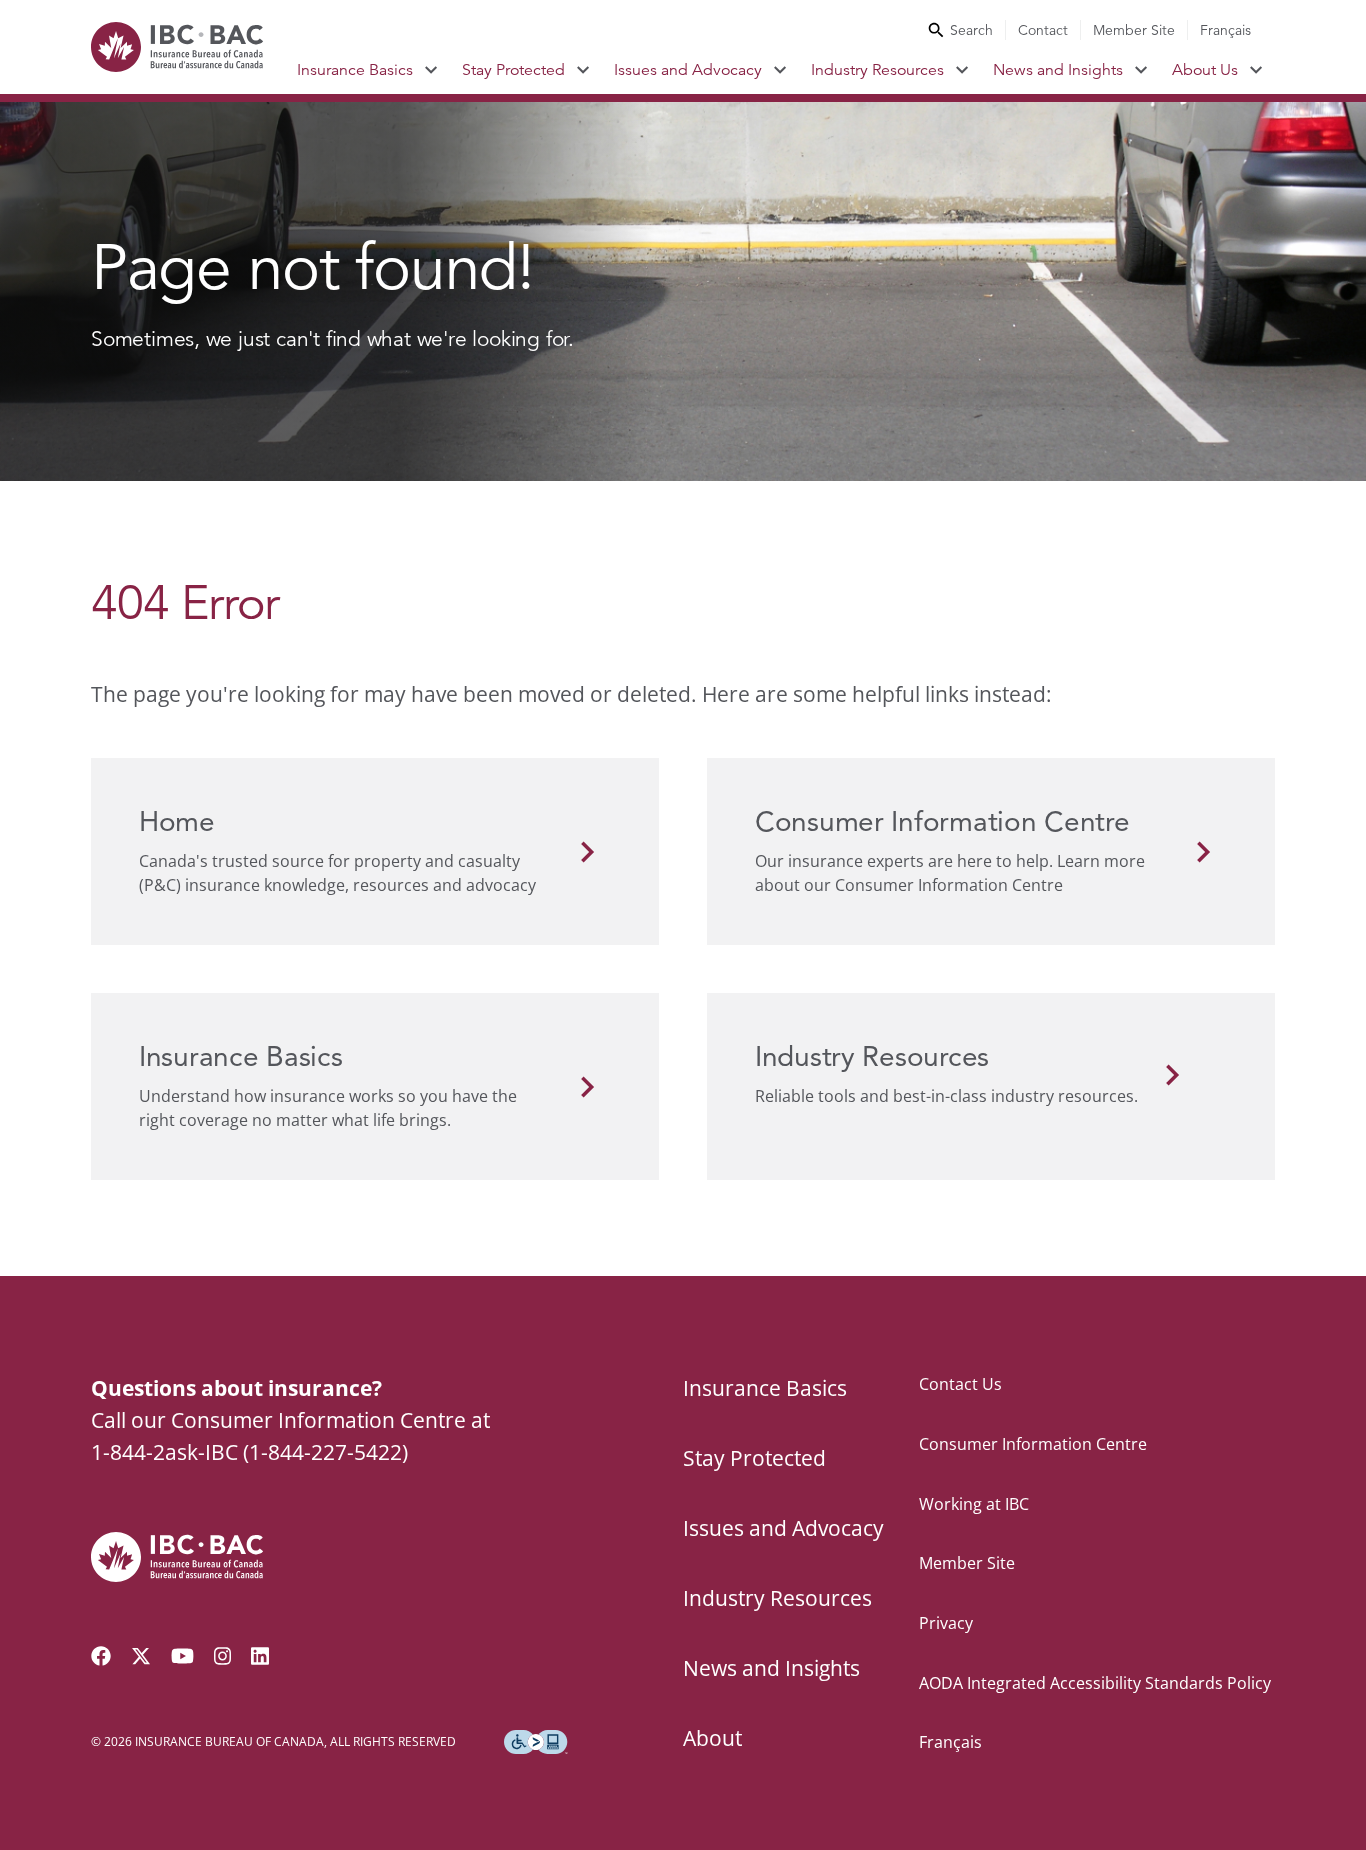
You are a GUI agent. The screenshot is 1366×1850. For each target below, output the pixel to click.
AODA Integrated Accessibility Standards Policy (1095, 1683)
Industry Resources (877, 70)
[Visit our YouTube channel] (182, 1656)
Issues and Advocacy (688, 70)
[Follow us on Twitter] (141, 1656)
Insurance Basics (355, 70)
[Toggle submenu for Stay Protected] (583, 70)
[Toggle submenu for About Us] (1256, 70)
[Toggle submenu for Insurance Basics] (431, 70)
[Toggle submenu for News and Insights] (1141, 70)
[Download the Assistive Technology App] (536, 1742)
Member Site (1134, 30)
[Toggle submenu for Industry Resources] (962, 70)
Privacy (946, 1623)
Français (1225, 30)
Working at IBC (974, 1504)
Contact (1043, 30)
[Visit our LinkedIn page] (260, 1656)
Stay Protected (513, 70)
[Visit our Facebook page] (101, 1656)
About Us (1205, 70)
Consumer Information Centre (1033, 1444)
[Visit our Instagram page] (223, 1656)
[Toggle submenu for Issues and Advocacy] (780, 70)
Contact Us (960, 1384)
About (712, 1738)
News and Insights (1058, 70)
